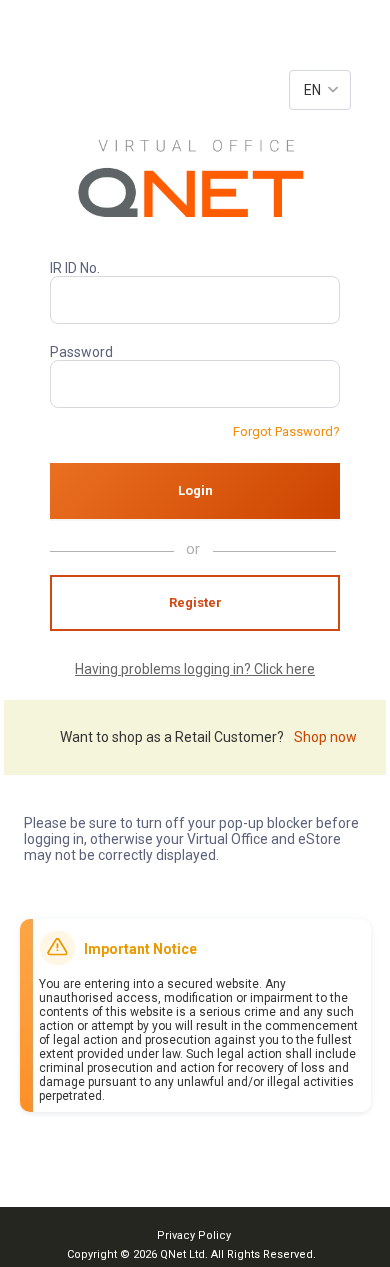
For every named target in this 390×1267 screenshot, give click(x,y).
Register (195, 602)
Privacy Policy (194, 1235)
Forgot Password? (286, 431)
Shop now (325, 737)
